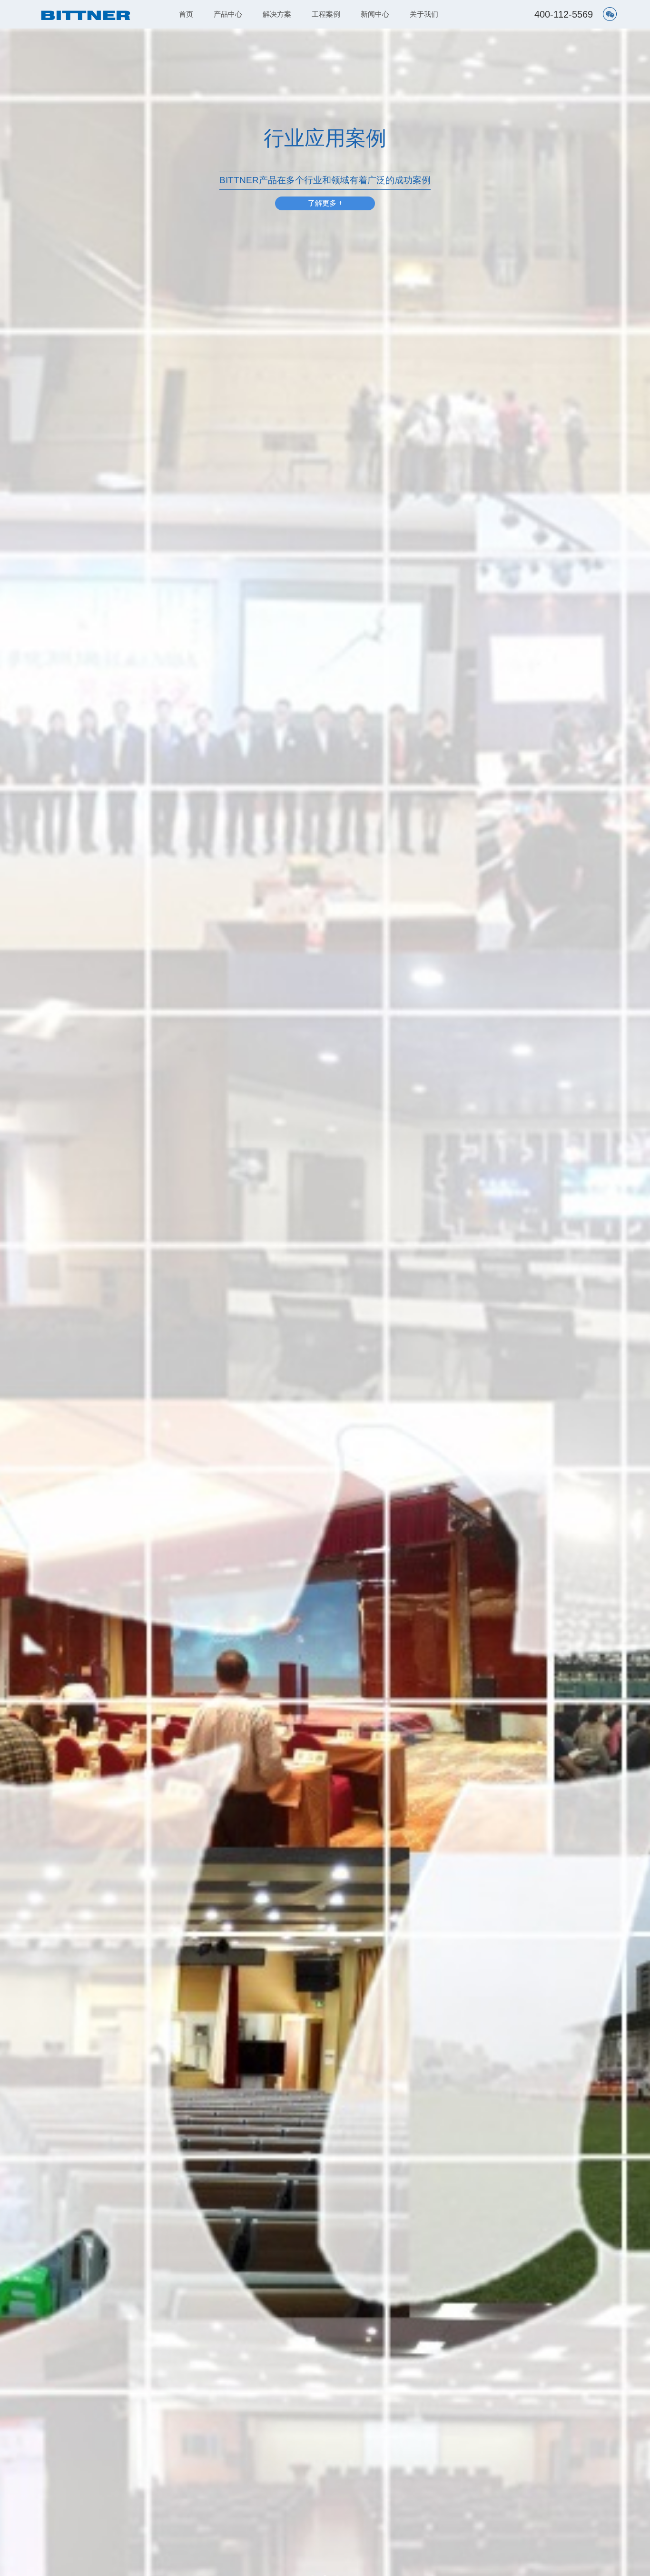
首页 (186, 14)
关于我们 (424, 14)
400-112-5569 (564, 14)
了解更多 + (325, 203)
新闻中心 (375, 14)
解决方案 (277, 14)
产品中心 (228, 14)
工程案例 (326, 14)
